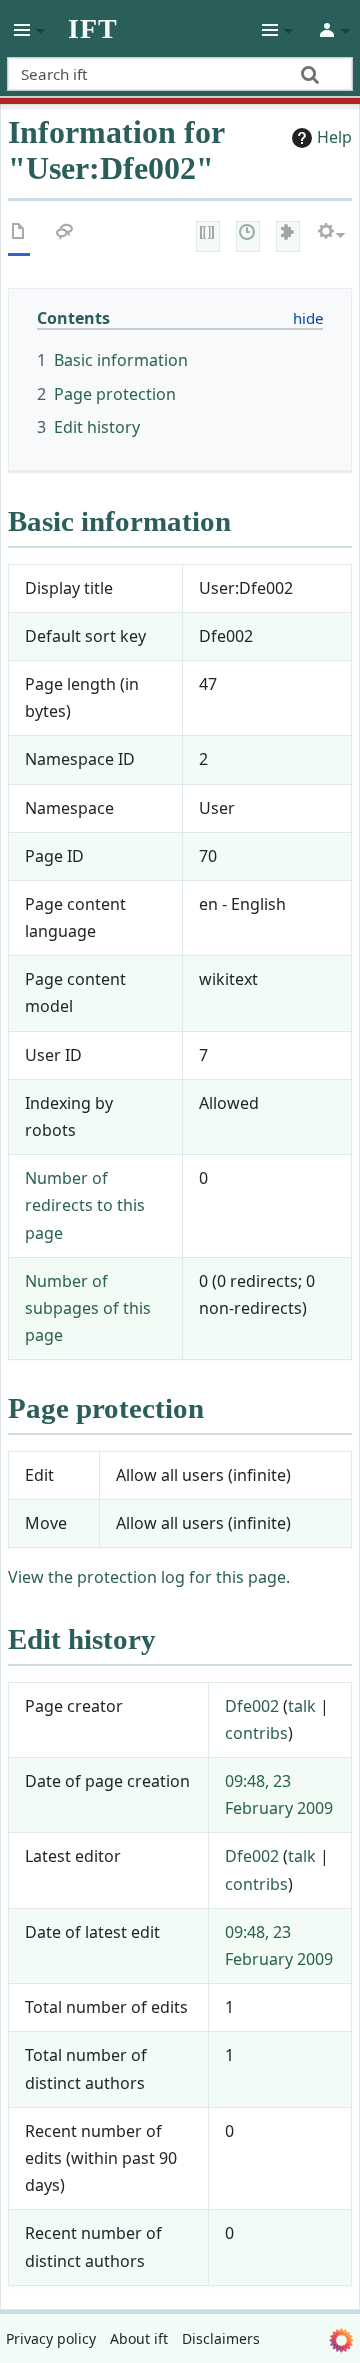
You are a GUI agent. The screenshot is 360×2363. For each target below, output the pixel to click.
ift (93, 29)
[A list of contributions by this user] (288, 234)
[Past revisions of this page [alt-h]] (248, 234)
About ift (139, 2338)
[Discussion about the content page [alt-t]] (65, 235)
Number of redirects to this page (85, 1205)
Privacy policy (51, 2338)
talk (302, 1706)
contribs (256, 1733)
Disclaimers (221, 2338)
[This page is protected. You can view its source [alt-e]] (208, 234)
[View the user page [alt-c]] (19, 235)
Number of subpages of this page (88, 1308)
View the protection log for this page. (149, 1577)
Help (334, 137)
